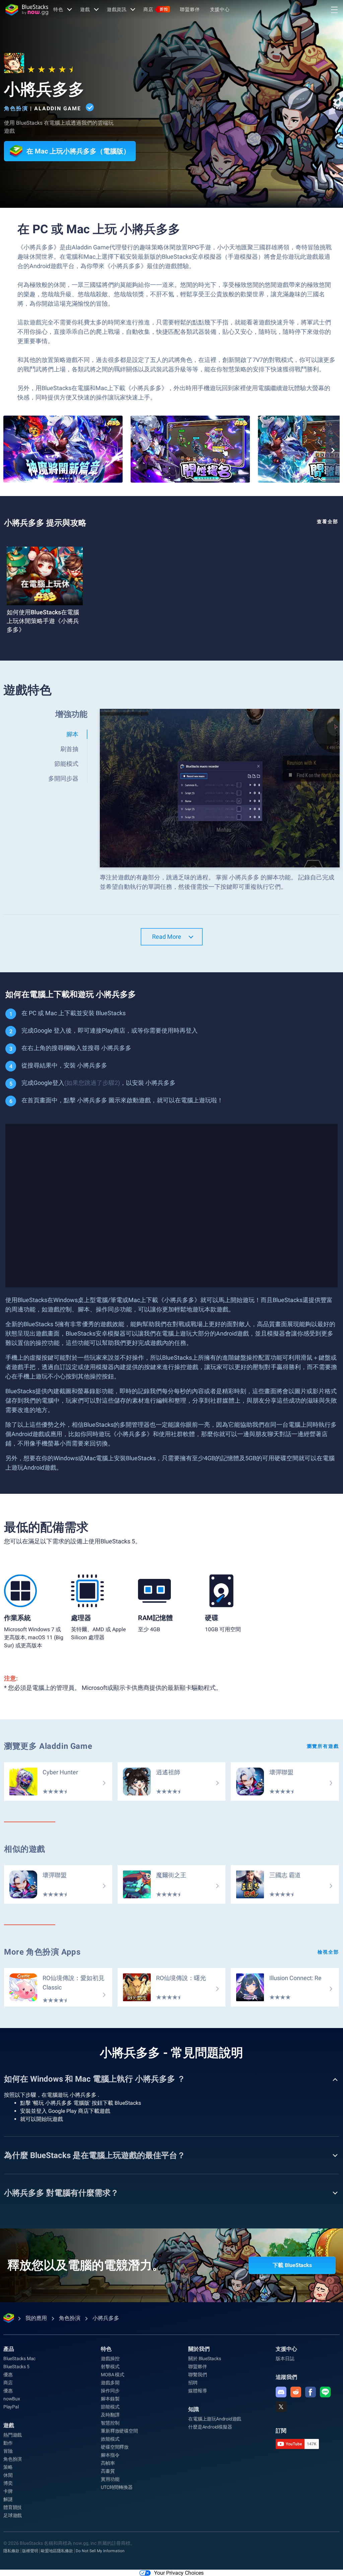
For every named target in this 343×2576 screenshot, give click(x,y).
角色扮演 (16, 108)
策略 (8, 2467)
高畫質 (108, 2471)
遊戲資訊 (117, 9)
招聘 (193, 2383)
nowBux (12, 2399)
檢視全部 (328, 1952)
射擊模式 (110, 2367)
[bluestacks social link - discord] (281, 2392)
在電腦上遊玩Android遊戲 (215, 2419)
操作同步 (110, 2391)
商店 (156, 9)
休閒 (8, 2475)
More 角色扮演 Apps (42, 1952)
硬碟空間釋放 (115, 2447)
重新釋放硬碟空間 (119, 2431)
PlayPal (11, 2407)
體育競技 (13, 2507)
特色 (58, 9)
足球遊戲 (13, 2515)
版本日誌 (285, 2358)
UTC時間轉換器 (117, 2487)
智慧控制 (110, 2423)
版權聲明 (30, 2551)
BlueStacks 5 (16, 2367)
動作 (8, 2443)
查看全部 (328, 522)
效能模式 (110, 2439)
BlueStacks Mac (19, 2358)
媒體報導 (197, 2391)
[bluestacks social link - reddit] (296, 2392)
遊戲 (85, 9)
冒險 (8, 2451)
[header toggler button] (334, 10)
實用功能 (110, 2479)
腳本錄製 (110, 2399)
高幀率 (108, 2463)
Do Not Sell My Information (100, 2551)
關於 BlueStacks (204, 2358)
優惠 (8, 2375)
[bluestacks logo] (27, 10)
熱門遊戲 (13, 2435)
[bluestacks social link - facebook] (311, 2392)
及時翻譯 (110, 2415)
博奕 (8, 2483)
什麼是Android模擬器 (210, 2427)
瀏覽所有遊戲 (323, 1746)
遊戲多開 (110, 2383)
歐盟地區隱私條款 (57, 2551)
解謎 (8, 2499)
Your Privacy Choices (179, 2573)
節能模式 (110, 2407)
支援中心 (220, 9)
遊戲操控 (110, 2358)
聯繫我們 (197, 2375)
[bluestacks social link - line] (325, 2392)
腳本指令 (110, 2455)
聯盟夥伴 (190, 9)
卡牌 (8, 2491)
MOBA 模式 (113, 2375)
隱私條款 (11, 2551)
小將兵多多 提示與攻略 (45, 523)
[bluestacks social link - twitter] (281, 2407)
